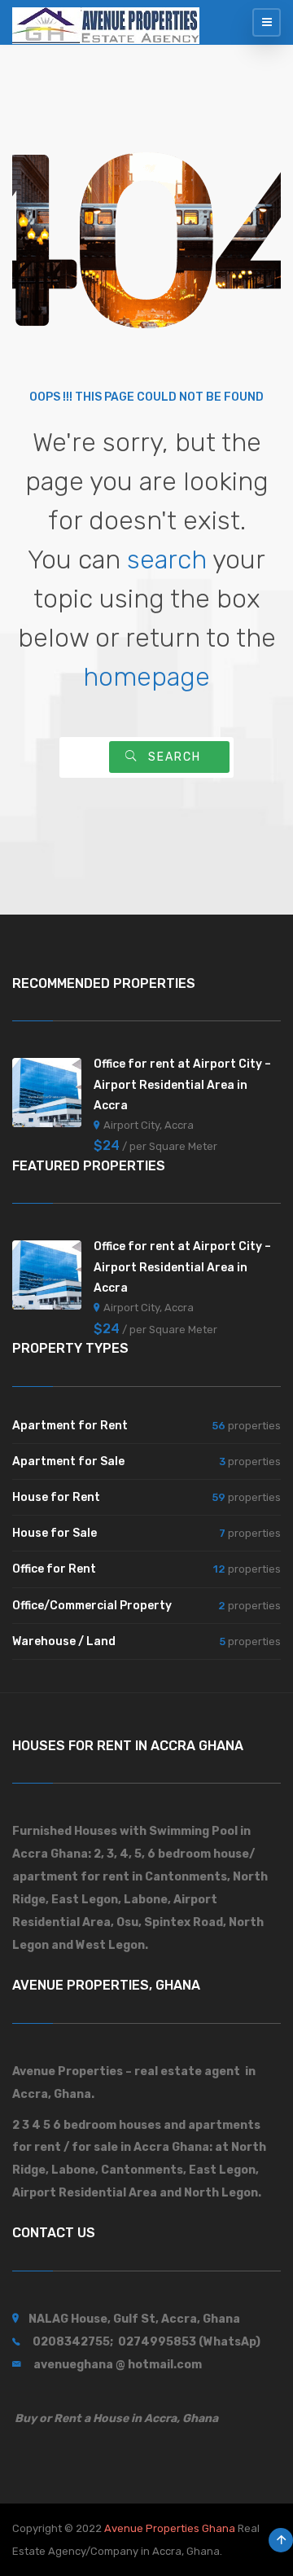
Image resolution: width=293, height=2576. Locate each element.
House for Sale (55, 1533)
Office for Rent (54, 1569)
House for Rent (56, 1497)
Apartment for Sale (68, 1461)
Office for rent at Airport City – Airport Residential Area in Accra (182, 1084)
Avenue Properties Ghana (170, 2528)
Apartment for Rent (70, 1426)
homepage (146, 677)
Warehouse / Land (64, 1641)
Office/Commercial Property (92, 1606)
